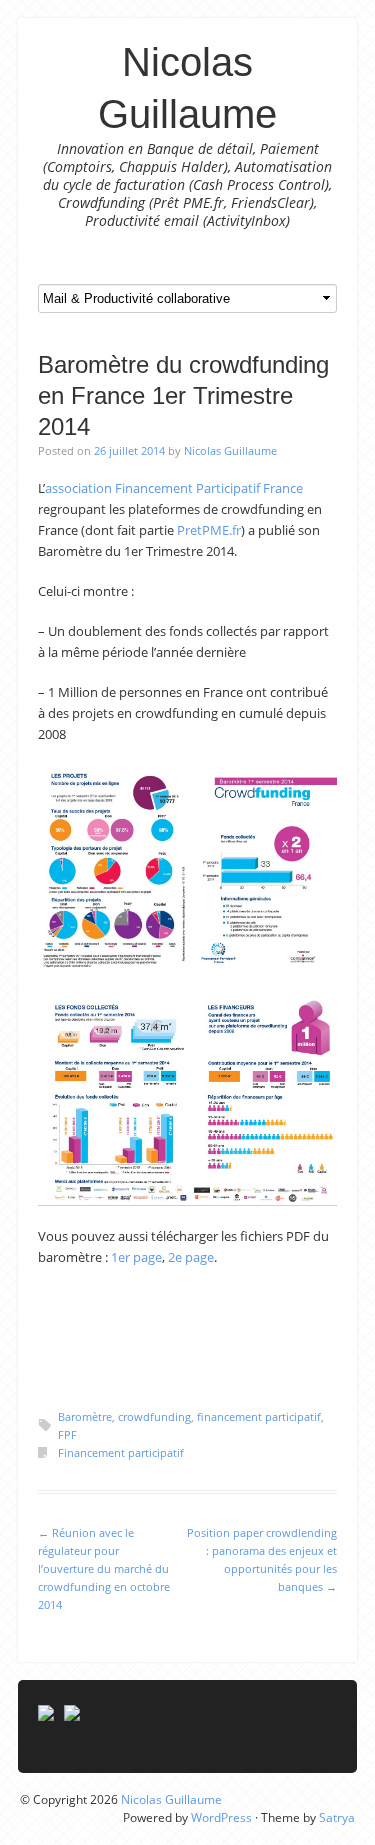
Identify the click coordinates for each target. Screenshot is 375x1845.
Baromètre (85, 1416)
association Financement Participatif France (174, 488)
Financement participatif (121, 1452)
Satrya (337, 1817)
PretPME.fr (209, 530)
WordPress (221, 1817)
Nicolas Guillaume (230, 450)
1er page (136, 1257)
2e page (191, 1257)
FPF (67, 1434)
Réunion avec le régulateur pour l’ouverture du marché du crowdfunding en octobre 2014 (104, 1568)
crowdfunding (154, 1416)
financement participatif (259, 1416)
